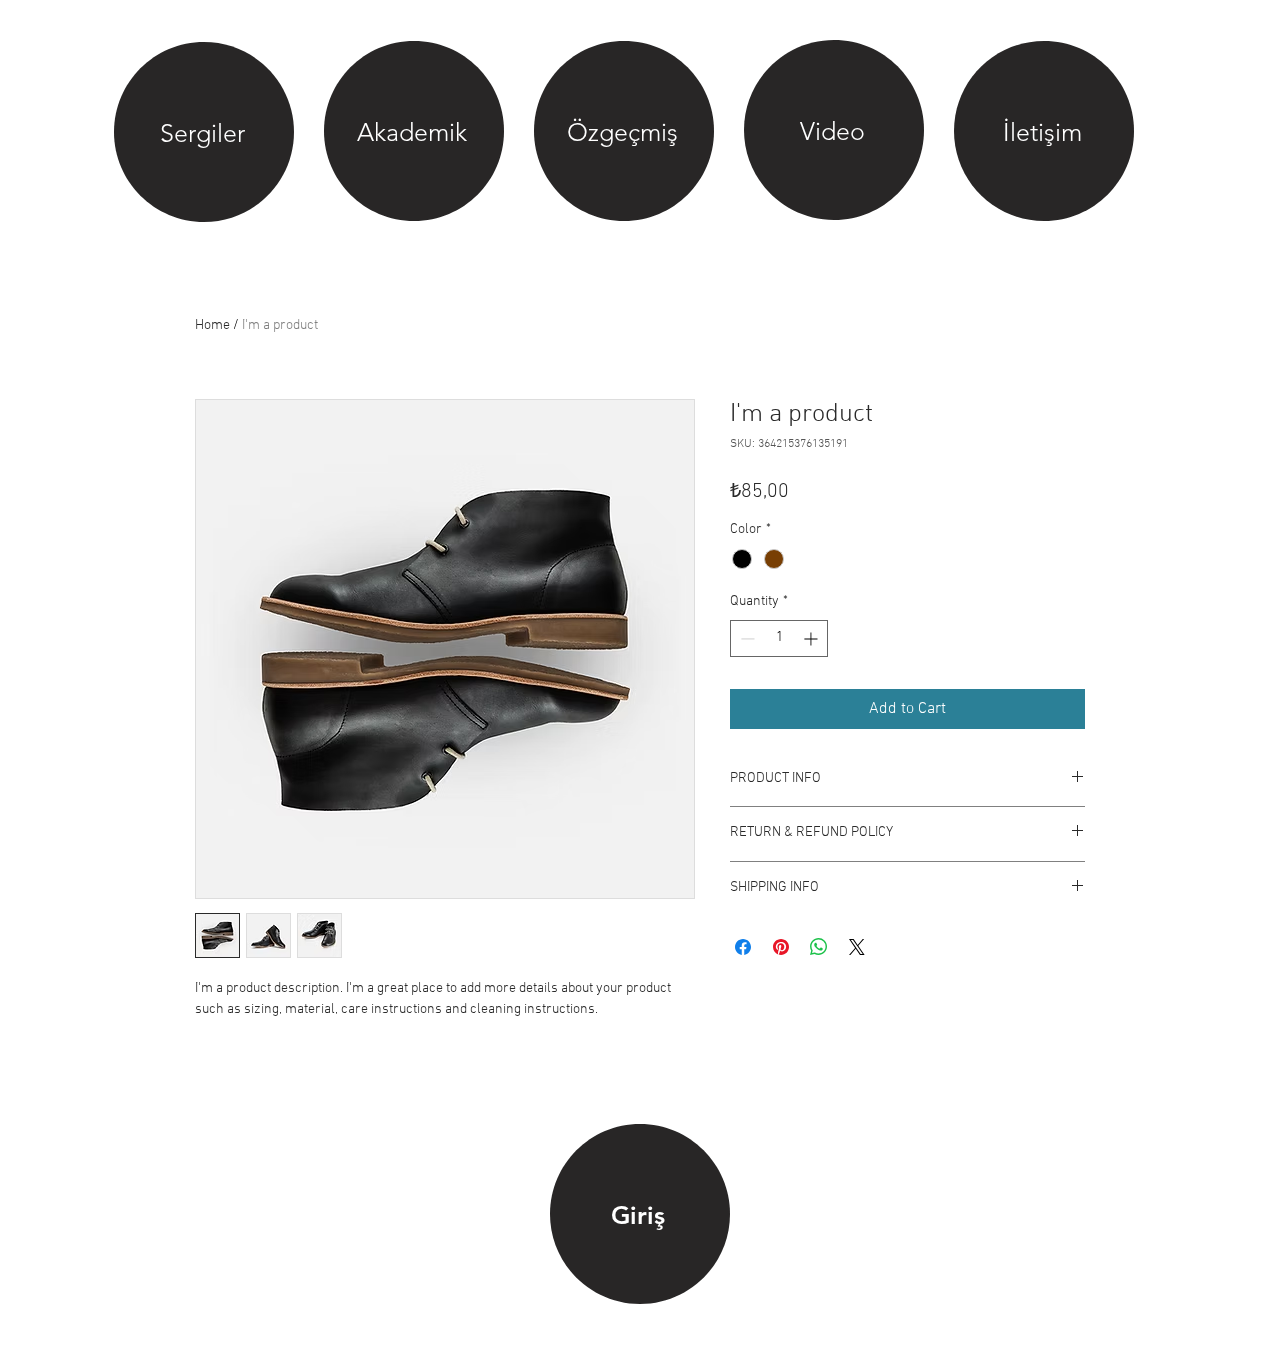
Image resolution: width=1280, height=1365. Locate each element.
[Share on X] (857, 947)
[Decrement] (745, 638)
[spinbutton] (779, 638)
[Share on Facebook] (743, 947)
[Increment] (812, 638)
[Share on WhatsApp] (819, 947)
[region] (204, 133)
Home (212, 325)
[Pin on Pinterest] (781, 947)
